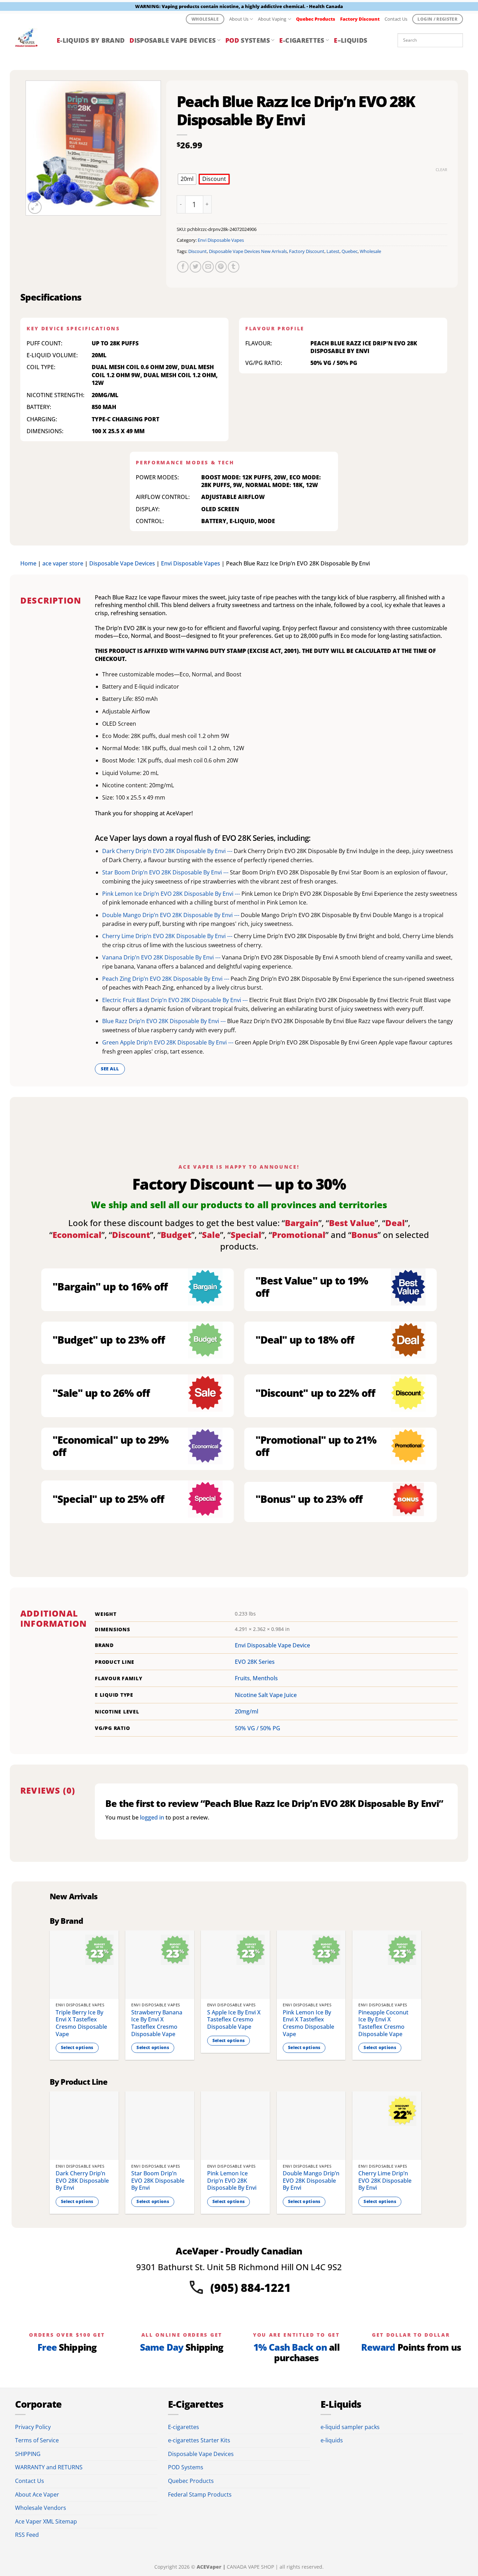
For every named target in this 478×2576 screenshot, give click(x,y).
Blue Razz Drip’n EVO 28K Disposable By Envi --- (165, 1021)
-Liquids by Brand (91, 40)
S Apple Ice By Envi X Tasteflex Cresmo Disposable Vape (234, 2020)
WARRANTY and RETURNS (49, 2467)
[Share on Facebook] (183, 267)
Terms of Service (37, 2440)
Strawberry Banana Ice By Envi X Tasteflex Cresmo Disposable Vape (157, 2023)
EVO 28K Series (255, 1662)
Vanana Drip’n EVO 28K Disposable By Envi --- (162, 957)
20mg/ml (247, 1711)
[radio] (187, 179)
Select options (77, 2047)
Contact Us (396, 19)
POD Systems (186, 2467)
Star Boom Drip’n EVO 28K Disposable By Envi (158, 2181)
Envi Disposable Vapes (221, 240)
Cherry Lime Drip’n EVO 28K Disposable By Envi (385, 2181)
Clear (441, 170)
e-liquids (332, 2440)
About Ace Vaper (37, 2494)
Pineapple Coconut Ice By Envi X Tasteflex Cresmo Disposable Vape (383, 2023)
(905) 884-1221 (251, 2288)
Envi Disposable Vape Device (272, 1645)
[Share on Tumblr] (234, 267)
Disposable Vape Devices (122, 563)
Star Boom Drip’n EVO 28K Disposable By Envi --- (166, 872)
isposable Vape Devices (173, 40)
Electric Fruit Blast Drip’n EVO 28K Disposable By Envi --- (176, 1000)
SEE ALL (110, 1069)
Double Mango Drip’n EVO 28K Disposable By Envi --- (171, 915)
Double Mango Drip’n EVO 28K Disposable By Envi (311, 2181)
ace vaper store (63, 563)
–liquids (350, 40)
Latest (333, 251)
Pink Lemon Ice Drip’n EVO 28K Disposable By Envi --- (172, 894)
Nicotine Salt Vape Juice (266, 1695)
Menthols (265, 1678)
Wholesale (370, 251)
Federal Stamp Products (200, 2494)
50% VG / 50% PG (258, 1728)
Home (28, 563)
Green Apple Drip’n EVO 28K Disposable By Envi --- (168, 1042)
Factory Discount (307, 251)
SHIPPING (28, 2454)
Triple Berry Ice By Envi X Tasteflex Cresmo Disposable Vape (81, 2023)
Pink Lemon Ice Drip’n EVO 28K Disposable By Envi (232, 2181)
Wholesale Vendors (41, 2508)
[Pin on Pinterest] (221, 267)
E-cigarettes (184, 2427)
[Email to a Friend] (208, 267)
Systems (248, 40)
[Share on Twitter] (195, 267)
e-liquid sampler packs (350, 2427)
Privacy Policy (33, 2427)
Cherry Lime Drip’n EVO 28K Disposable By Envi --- (168, 936)
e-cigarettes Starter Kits (199, 2440)
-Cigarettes (302, 40)
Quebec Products (191, 2481)
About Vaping (272, 19)
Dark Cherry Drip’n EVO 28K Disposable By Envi (82, 2181)
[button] (35, 207)
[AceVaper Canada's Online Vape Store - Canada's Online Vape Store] (31, 40)
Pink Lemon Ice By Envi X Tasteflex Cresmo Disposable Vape (308, 2023)
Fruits (242, 1678)
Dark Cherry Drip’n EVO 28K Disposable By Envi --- (168, 851)
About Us (239, 19)
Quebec (350, 251)
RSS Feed (27, 2535)
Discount (198, 251)
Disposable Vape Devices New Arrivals (248, 251)
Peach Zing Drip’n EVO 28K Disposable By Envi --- (166, 979)
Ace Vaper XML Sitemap (46, 2521)
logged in (152, 1817)
